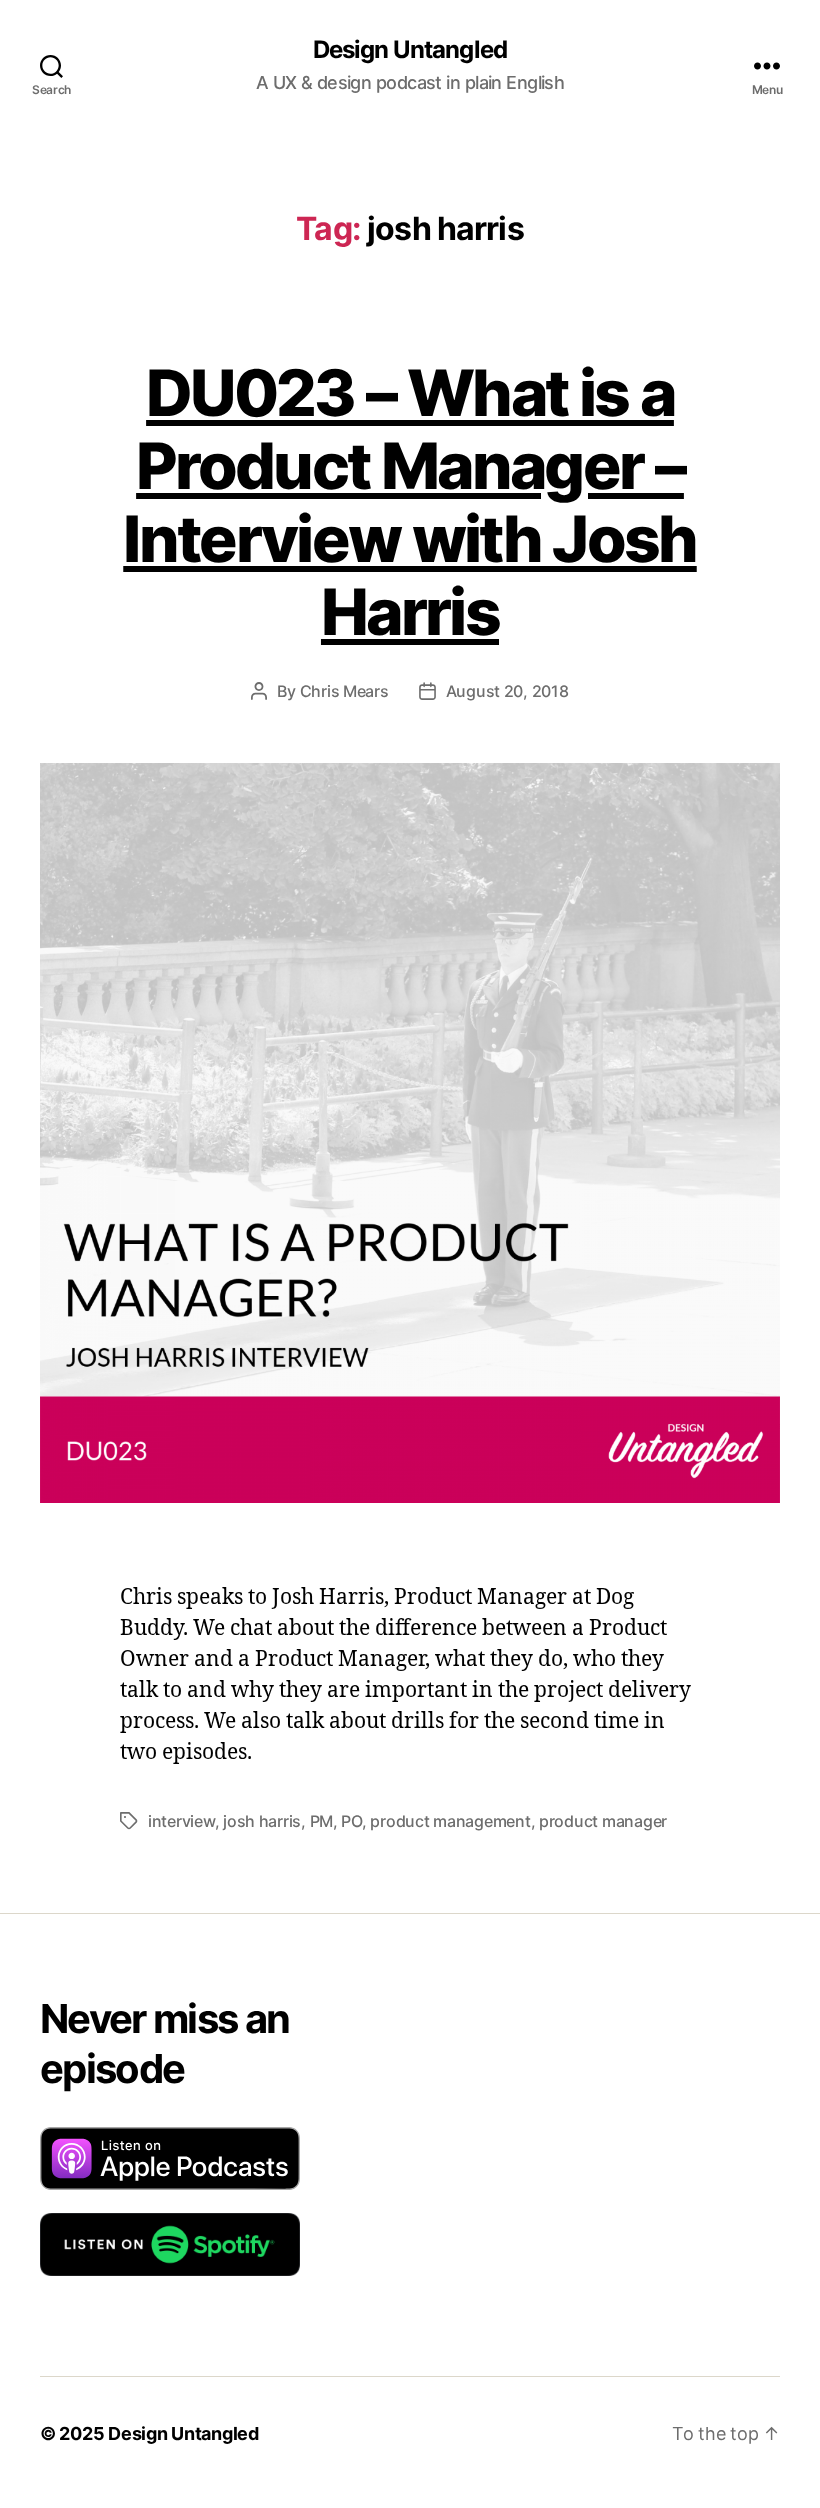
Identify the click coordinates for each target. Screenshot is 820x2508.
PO (351, 1821)
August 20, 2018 (507, 691)
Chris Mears (344, 691)
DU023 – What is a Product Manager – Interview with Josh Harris (409, 502)
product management (450, 1821)
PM (321, 1821)
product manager (603, 1821)
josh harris (262, 1821)
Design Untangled (409, 50)
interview (181, 1821)
